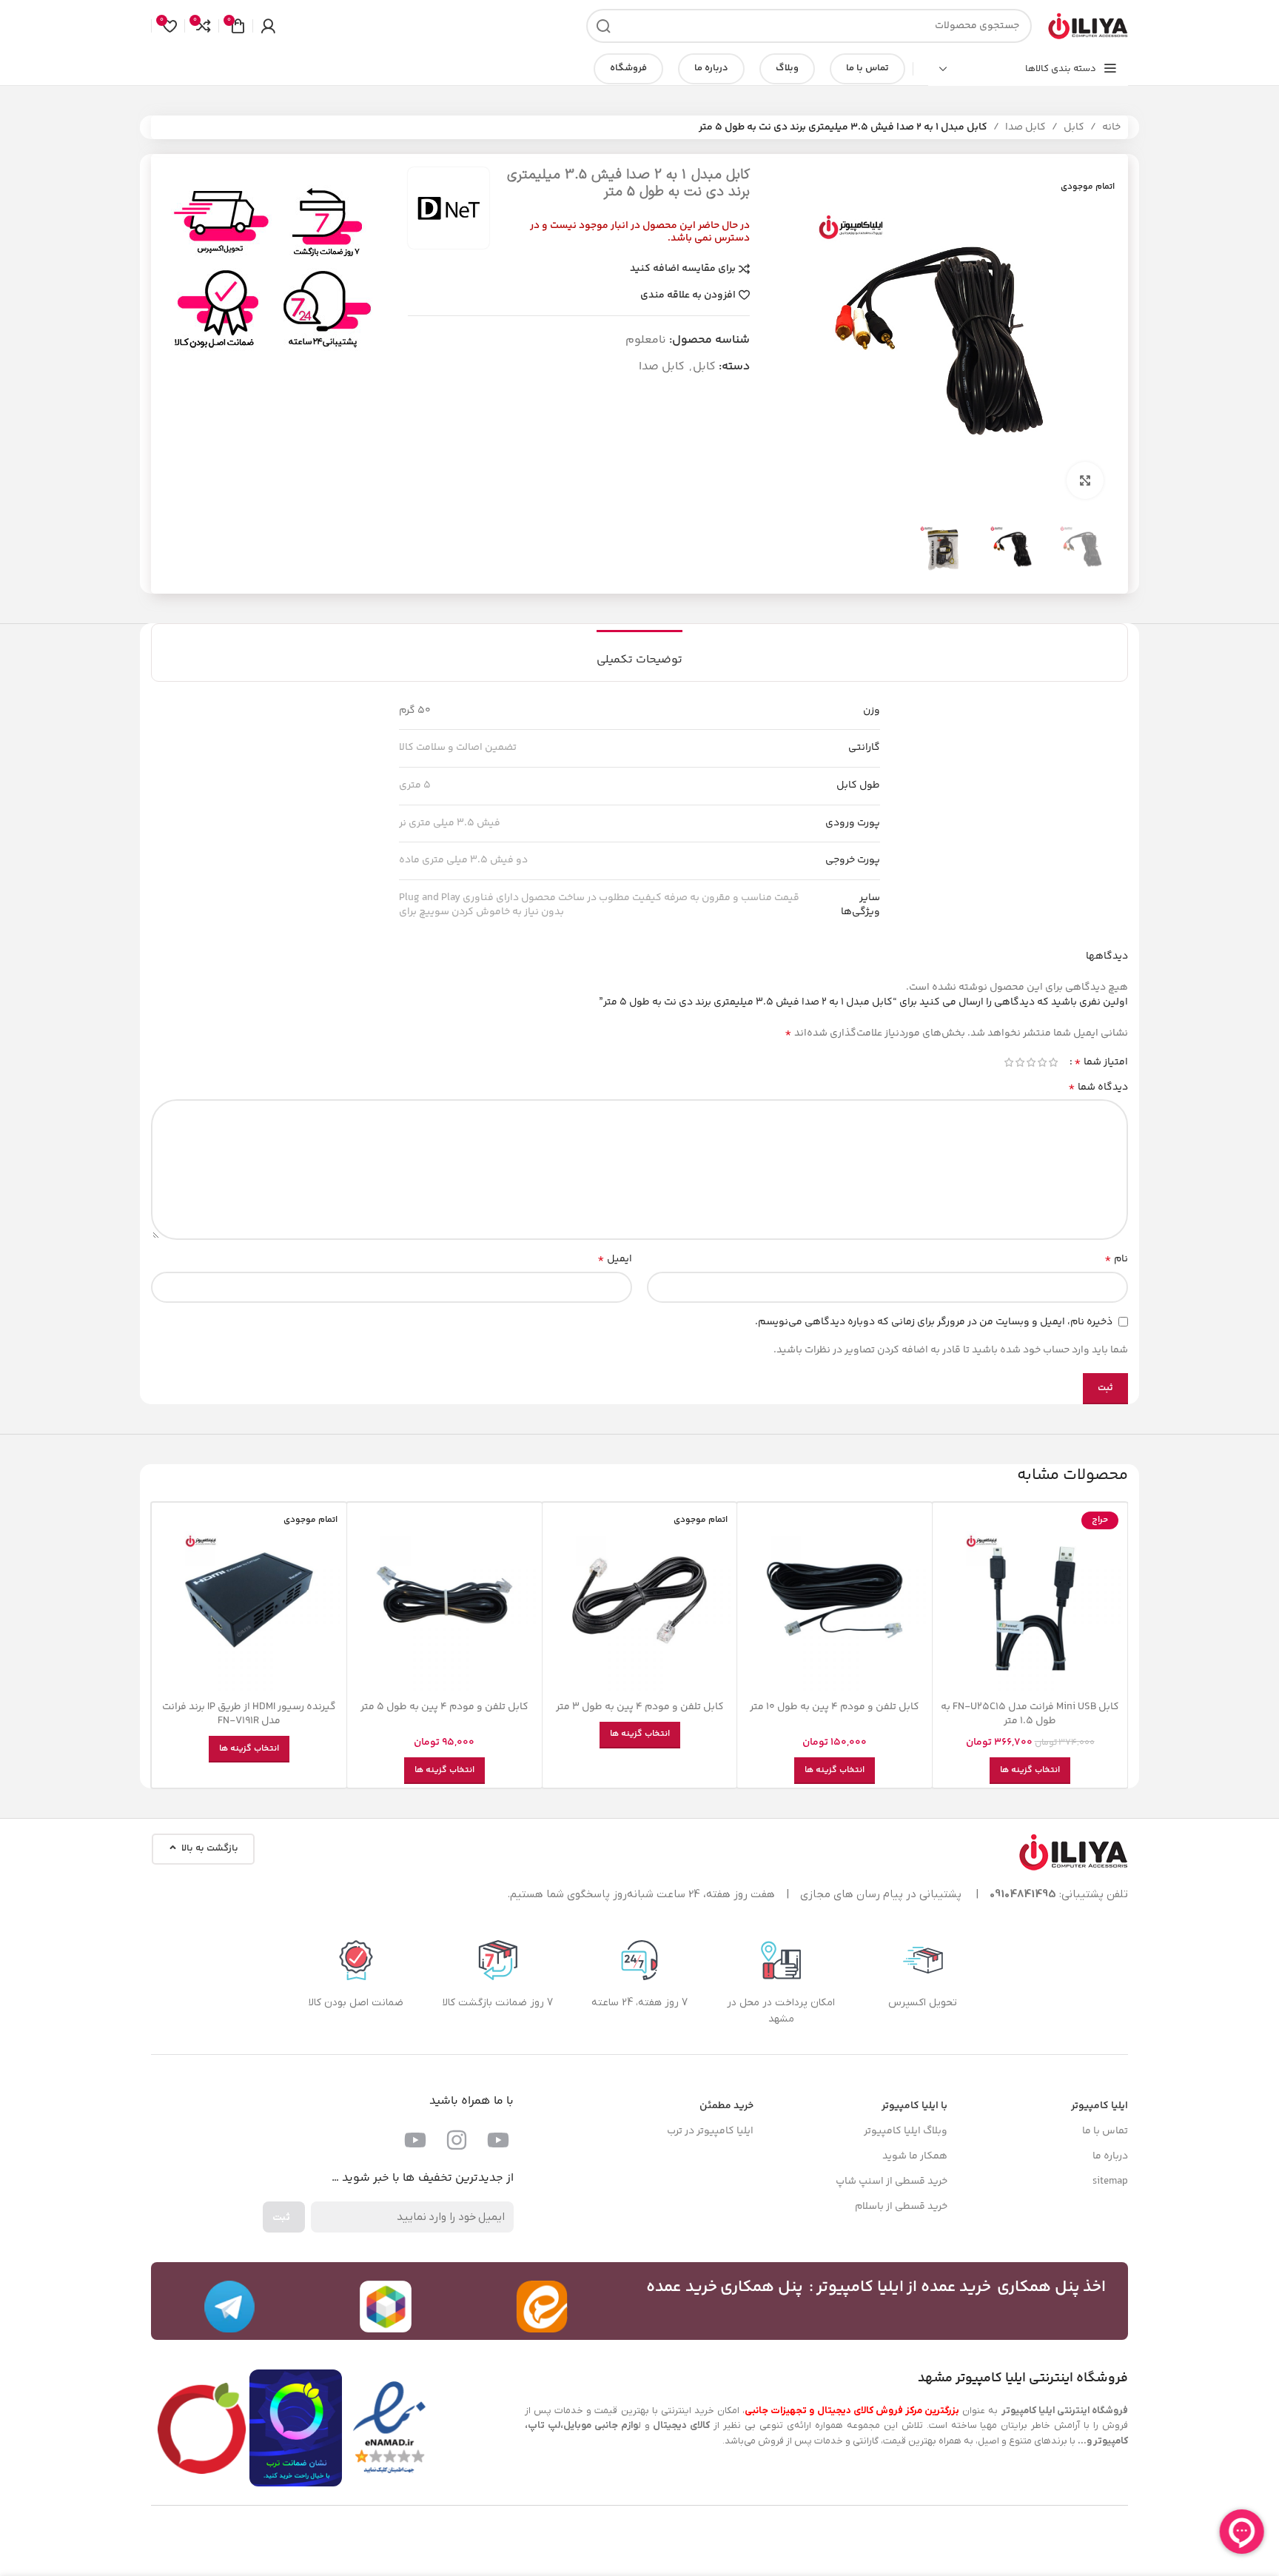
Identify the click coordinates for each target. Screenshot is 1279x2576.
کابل (1074, 127)
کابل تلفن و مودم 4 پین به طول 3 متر (640, 1707)
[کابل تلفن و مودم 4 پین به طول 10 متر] (835, 1600)
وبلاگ (787, 68)
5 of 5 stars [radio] (1008, 1062)
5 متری (415, 785)
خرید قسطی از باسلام (901, 2207)
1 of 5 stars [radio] (1053, 1062)
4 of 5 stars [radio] (1020, 1062)
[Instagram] (457, 2140)
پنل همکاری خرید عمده (725, 2287)
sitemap (1110, 2181)
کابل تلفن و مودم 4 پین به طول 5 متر (444, 1707)
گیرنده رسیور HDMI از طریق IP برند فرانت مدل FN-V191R (249, 1714)
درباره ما (711, 68)
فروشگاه (628, 68)
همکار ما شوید (915, 2156)
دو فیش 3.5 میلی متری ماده (463, 860)
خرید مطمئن (726, 2106)
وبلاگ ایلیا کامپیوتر (906, 2131)
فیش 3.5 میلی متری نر (450, 823)
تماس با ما (867, 68)
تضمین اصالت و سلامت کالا (458, 748)
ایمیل (615, 1259)
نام (1116, 1259)
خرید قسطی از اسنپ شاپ (892, 2181)
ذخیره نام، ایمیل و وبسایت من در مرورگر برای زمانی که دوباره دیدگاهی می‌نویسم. (934, 1322)
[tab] (639, 653)
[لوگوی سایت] (1087, 26)
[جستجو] (603, 26)
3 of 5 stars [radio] (1031, 1062)
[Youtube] (498, 2140)
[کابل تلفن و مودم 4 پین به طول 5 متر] (444, 1600)
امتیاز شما (1101, 1062)
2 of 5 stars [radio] (1042, 1062)
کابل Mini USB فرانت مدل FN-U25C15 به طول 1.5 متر (1030, 1714)
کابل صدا (1025, 127)
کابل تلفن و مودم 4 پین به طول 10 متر (835, 1707)
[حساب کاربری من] (268, 26)
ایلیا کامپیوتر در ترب (710, 2131)
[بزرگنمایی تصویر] (1085, 480)
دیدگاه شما (1098, 1087)
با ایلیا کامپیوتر (914, 2106)
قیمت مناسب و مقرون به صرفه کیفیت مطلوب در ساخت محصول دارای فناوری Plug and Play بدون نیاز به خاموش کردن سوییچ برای (599, 905)
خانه (1111, 127)
